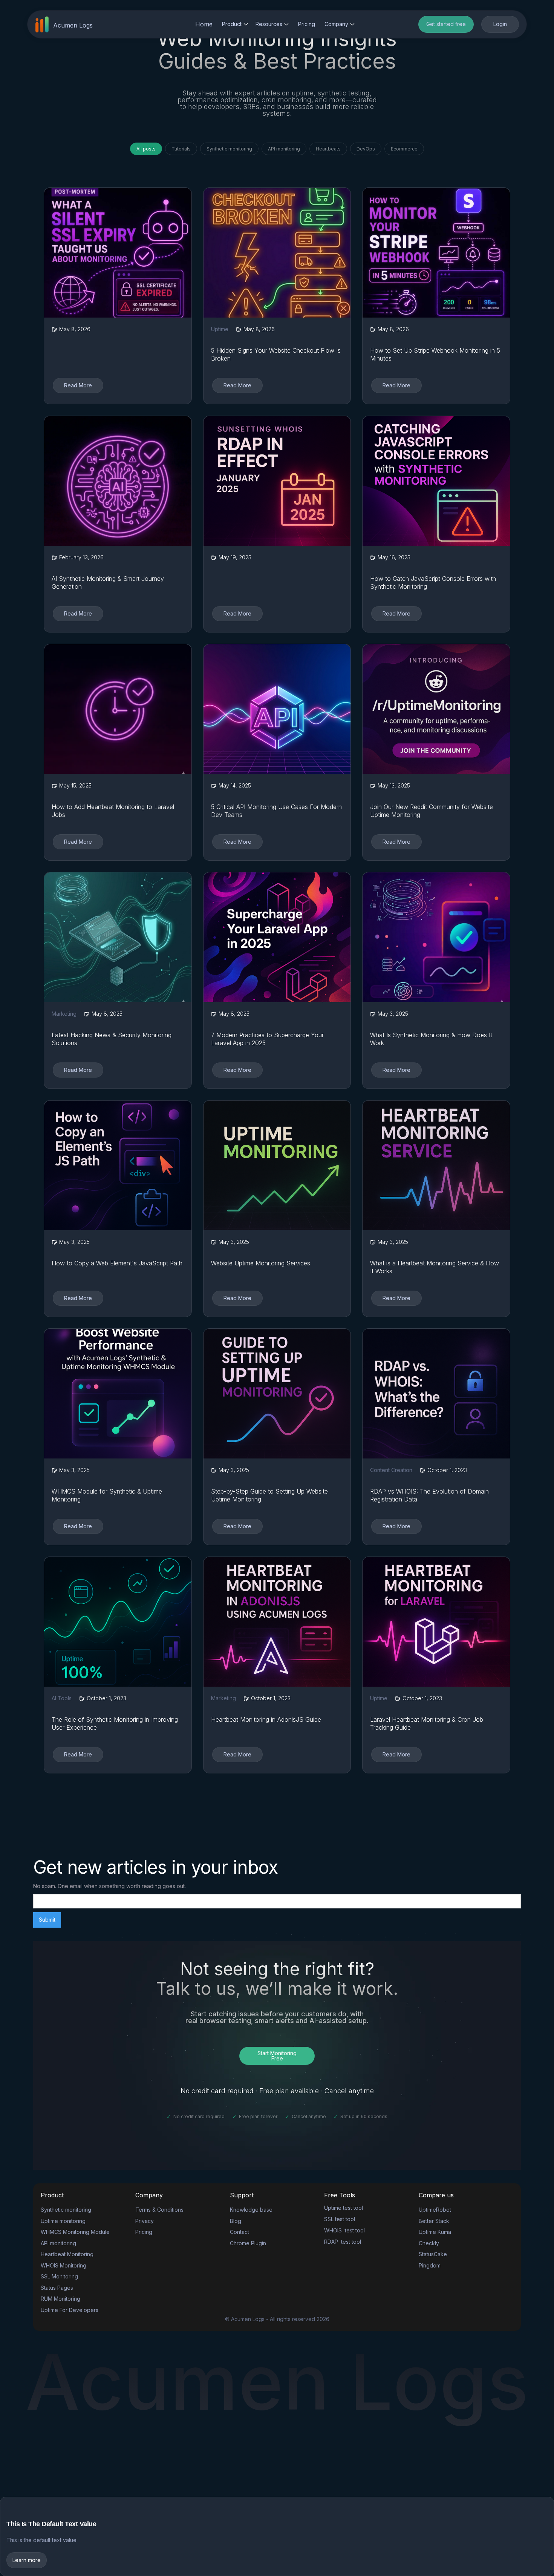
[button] (235, 24)
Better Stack (434, 2221)
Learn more (27, 2560)
